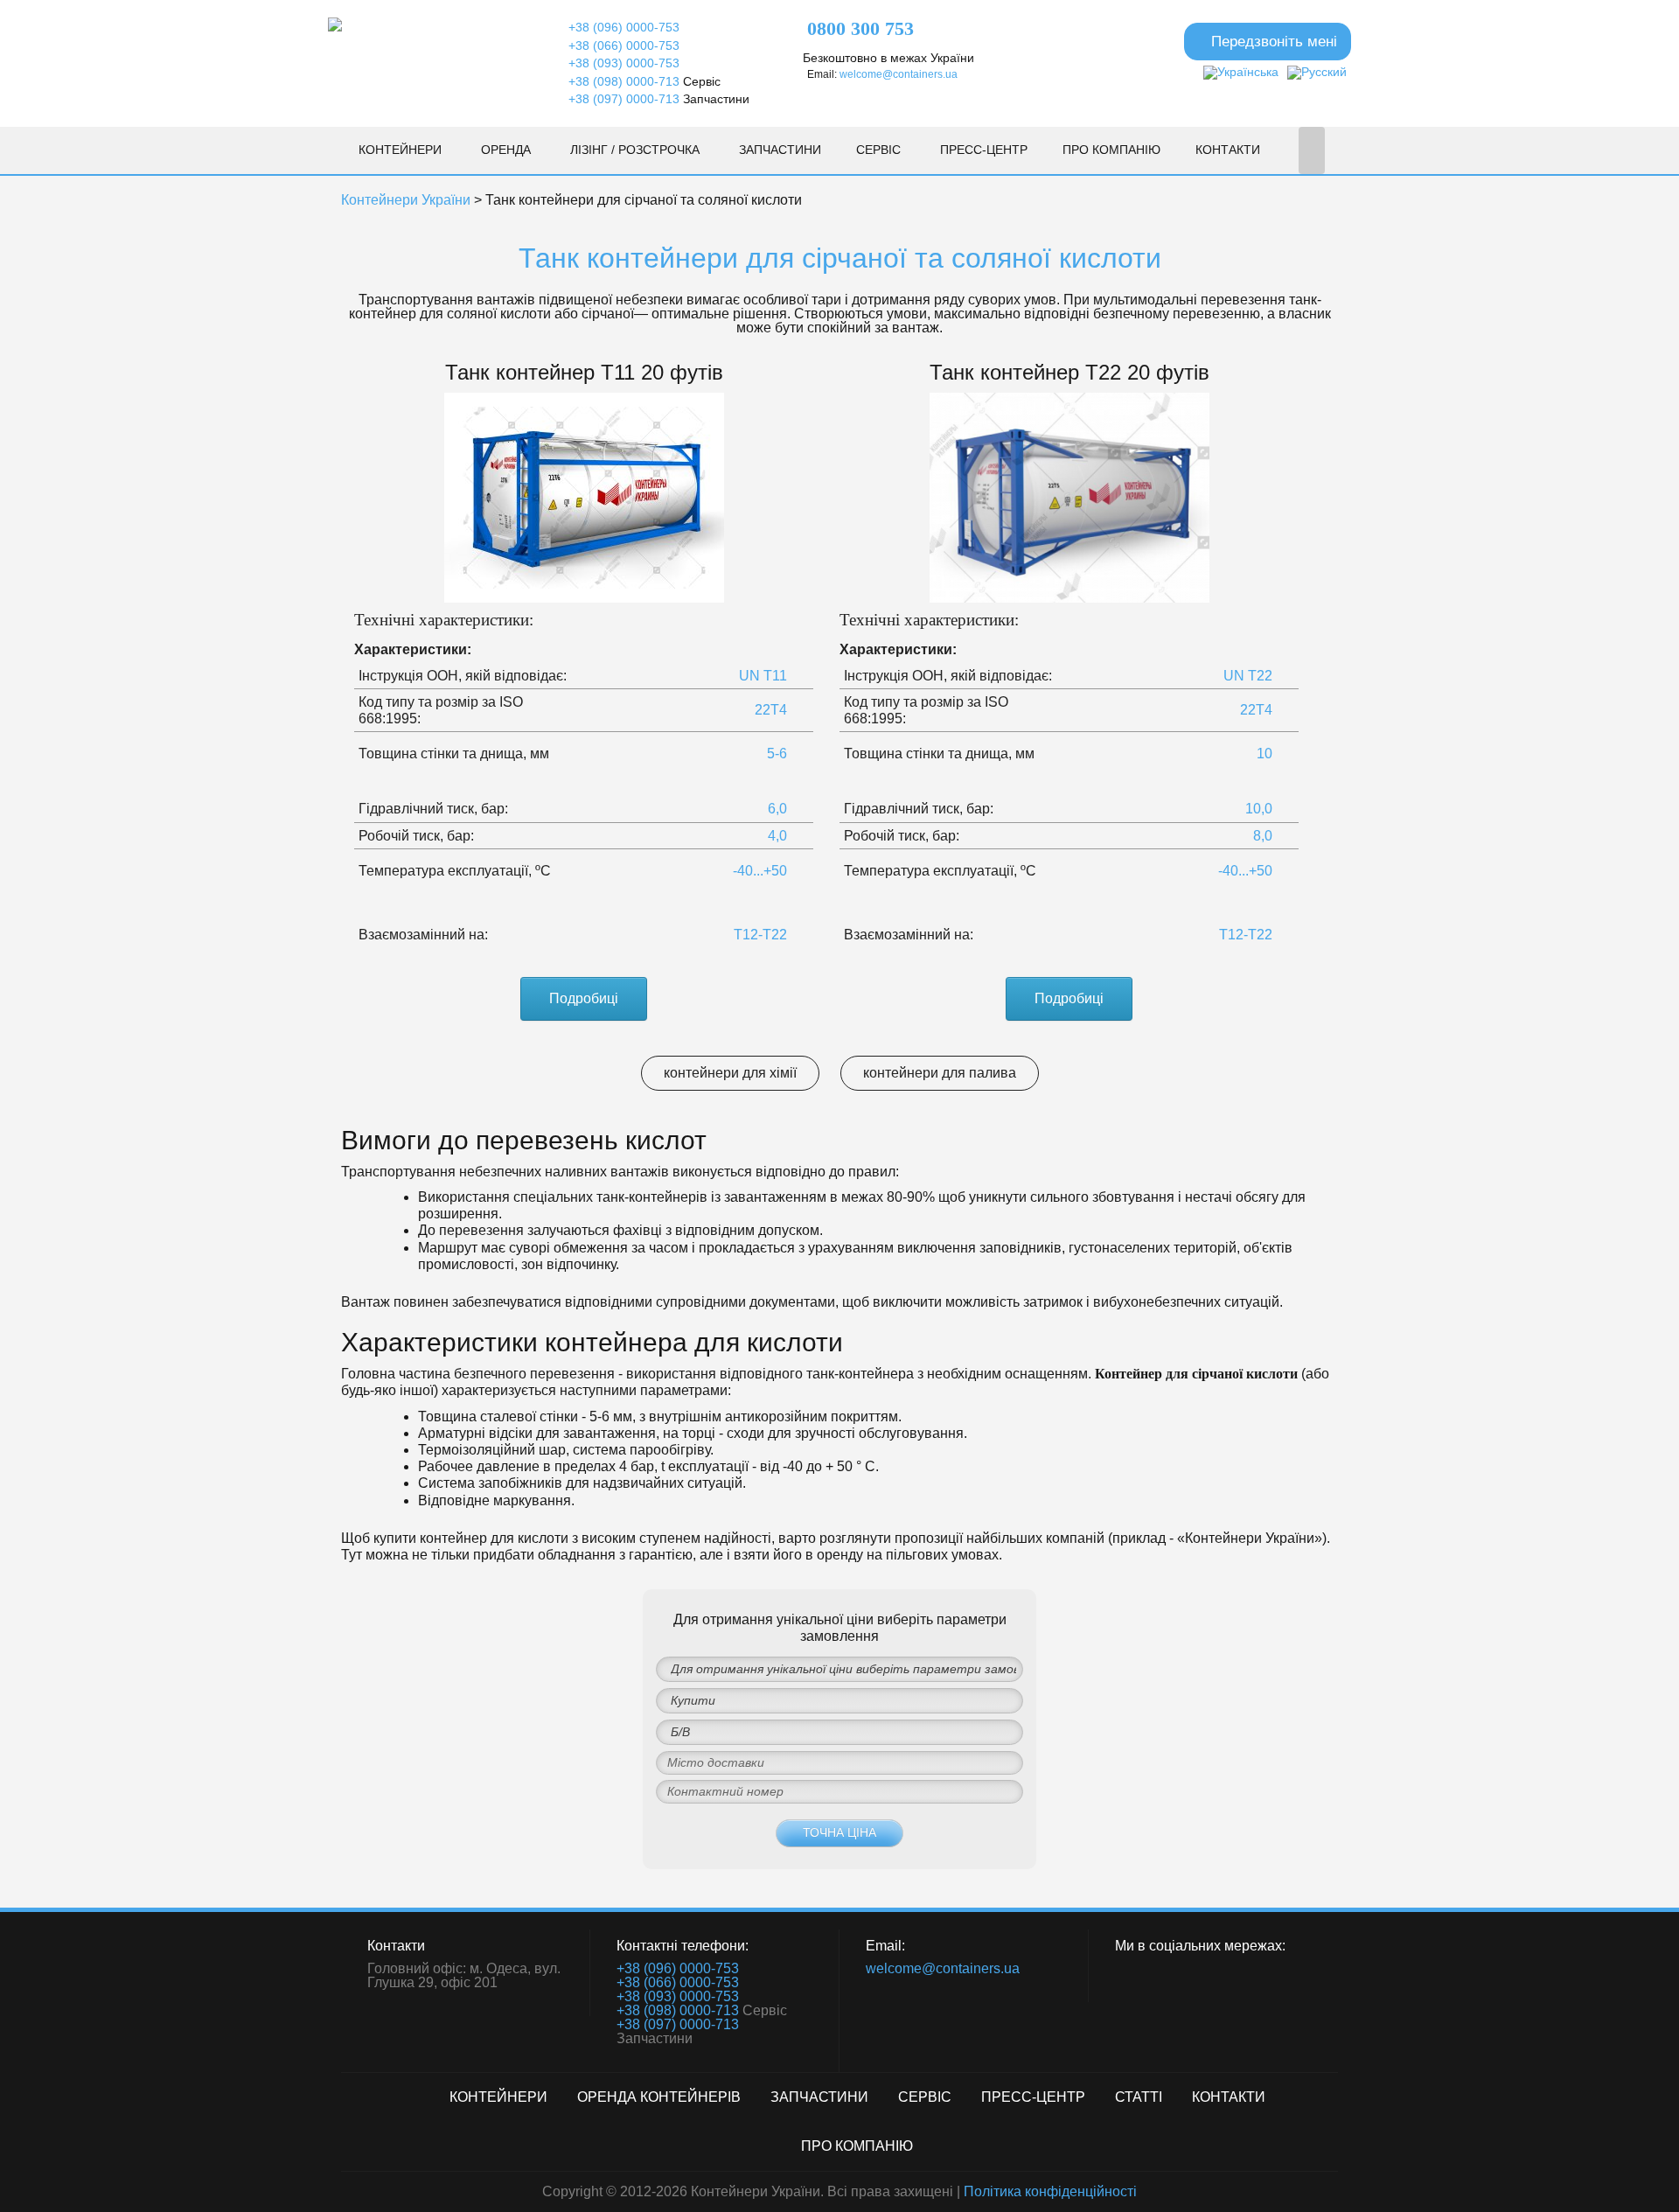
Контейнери (400, 150)
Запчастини (780, 150)
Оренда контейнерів (659, 2097)
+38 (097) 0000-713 (624, 99)
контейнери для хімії (730, 1073)
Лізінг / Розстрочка (635, 150)
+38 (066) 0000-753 (624, 45)
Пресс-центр (984, 150)
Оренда (506, 150)
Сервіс (878, 150)
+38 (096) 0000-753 (624, 27)
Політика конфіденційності (1050, 2191)
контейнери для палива (940, 1073)
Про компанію (1111, 150)
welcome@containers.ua (899, 74)
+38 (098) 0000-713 (624, 81)
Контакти (1228, 150)
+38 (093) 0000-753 (624, 63)
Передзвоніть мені (1274, 41)
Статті (1139, 2097)
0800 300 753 (860, 29)
